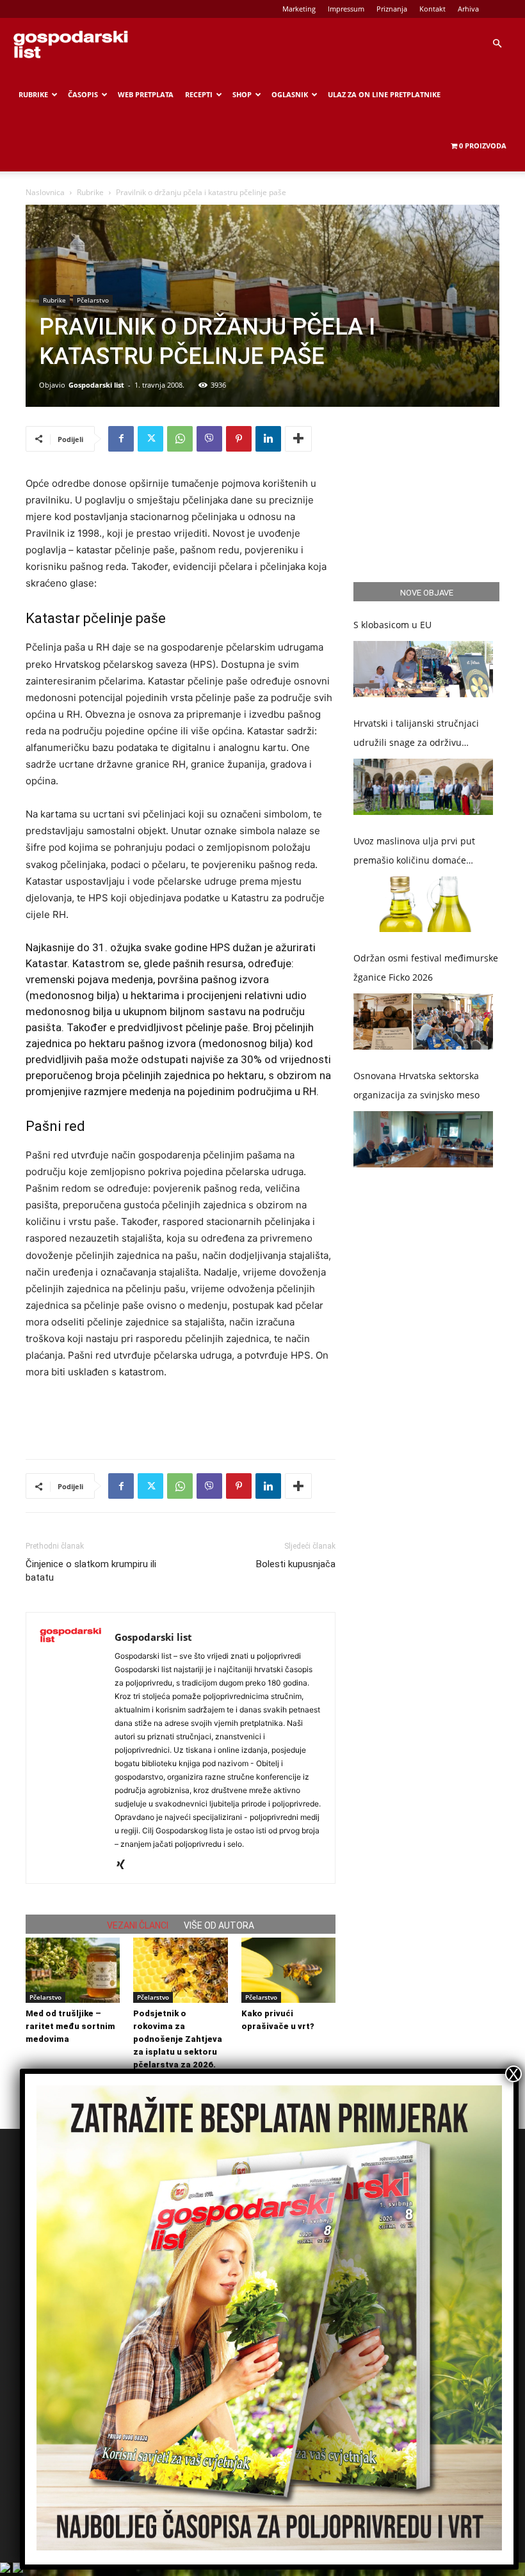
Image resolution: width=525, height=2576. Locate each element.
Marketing (299, 9)
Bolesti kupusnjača (296, 1564)
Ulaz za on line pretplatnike (384, 94)
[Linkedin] (268, 439)
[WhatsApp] (180, 439)
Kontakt (432, 9)
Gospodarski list (96, 385)
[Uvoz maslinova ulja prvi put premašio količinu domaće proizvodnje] (423, 905)
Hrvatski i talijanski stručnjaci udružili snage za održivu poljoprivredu (416, 735)
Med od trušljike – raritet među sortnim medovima (70, 2026)
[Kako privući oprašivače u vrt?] (288, 1970)
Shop (242, 94)
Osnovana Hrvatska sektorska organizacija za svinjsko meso (416, 1085)
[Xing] (125, 1865)
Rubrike (33, 94)
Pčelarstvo (93, 300)
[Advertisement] (181, 1416)
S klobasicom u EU (392, 625)
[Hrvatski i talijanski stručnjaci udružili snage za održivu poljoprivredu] (423, 787)
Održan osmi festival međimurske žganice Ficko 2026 (426, 968)
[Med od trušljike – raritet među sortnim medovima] (73, 1970)
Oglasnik (290, 94)
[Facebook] (121, 439)
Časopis (83, 94)
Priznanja (392, 9)
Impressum (346, 9)
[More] (298, 439)
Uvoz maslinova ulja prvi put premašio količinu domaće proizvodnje (414, 852)
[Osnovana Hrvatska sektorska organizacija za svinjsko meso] (423, 1139)
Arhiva (468, 9)
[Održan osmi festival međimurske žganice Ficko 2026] (423, 1022)
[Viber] (209, 439)
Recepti (199, 94)
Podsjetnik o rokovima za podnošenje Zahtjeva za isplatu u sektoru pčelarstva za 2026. (178, 2039)
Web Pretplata (146, 94)
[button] (497, 44)
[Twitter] (150, 439)
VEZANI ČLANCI (138, 1925)
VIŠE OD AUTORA (219, 1925)
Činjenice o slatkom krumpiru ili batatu (91, 1571)
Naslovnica (45, 192)
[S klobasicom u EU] (423, 669)
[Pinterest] (239, 439)
